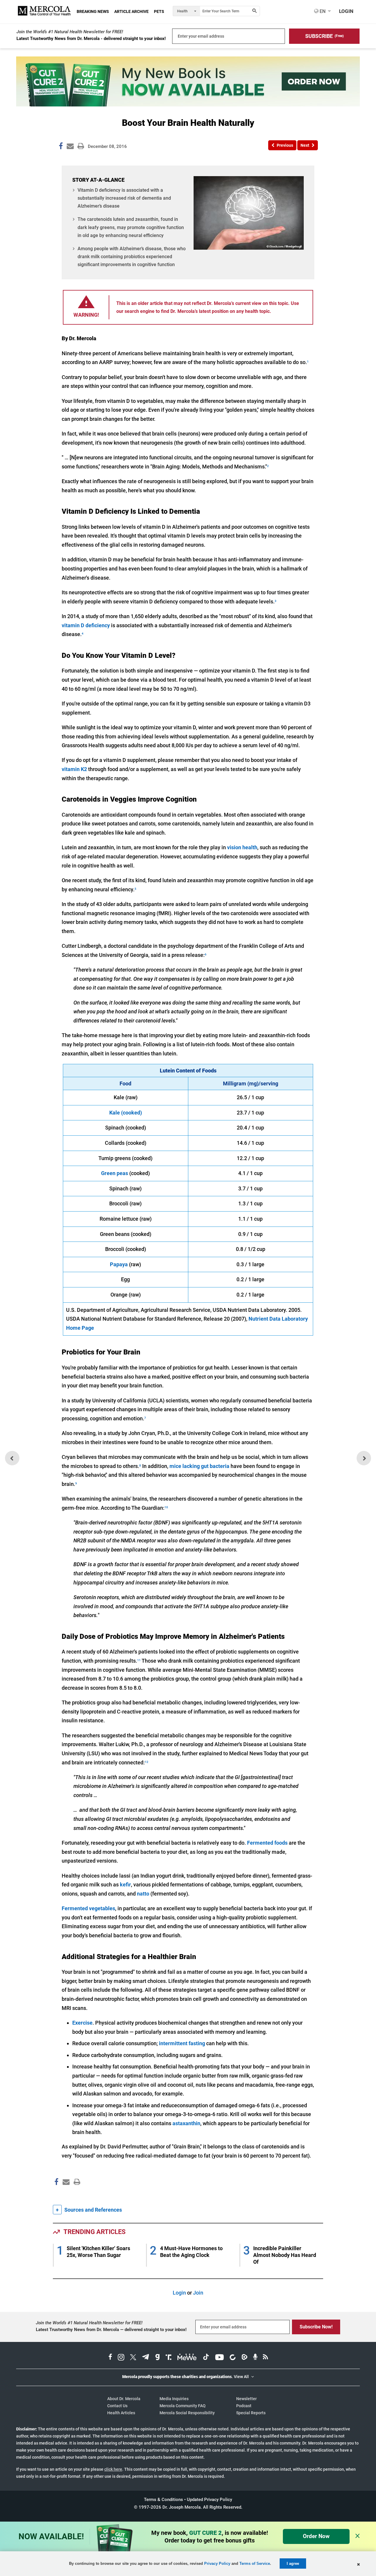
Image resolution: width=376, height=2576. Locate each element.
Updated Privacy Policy (209, 2500)
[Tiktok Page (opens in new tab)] (206, 2358)
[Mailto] (65, 2194)
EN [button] (322, 11)
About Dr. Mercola (124, 2399)
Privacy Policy (217, 2564)
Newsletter (246, 2399)
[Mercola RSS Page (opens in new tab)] (265, 2358)
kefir (125, 1885)
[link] (61, 147)
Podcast (244, 2406)
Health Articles (121, 2413)
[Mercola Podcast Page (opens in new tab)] (255, 2358)
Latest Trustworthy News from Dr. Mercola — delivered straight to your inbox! (111, 2330)
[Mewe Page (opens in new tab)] (187, 2358)
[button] (324, 36)
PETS (159, 11)
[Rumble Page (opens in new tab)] (244, 2358)
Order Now (316, 2536)
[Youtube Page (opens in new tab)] (219, 2358)
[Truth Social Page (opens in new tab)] (169, 2358)
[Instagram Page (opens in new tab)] (121, 2358)
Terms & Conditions (163, 2500)
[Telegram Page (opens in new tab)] (146, 2358)
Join (198, 2293)
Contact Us (117, 2406)
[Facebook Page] (56, 2194)
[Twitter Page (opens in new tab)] (133, 2358)
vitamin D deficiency (86, 625)
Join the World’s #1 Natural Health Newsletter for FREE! (70, 32)
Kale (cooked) (126, 1113)
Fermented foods (267, 1843)
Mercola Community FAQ (183, 2406)
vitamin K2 (74, 769)
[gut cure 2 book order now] (188, 105)
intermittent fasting (182, 2043)
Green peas (115, 1173)
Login (179, 2293)
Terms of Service (255, 2564)
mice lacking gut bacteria (199, 1466)
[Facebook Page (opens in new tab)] (110, 2358)
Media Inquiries (174, 2399)
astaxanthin (186, 2123)
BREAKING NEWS (93, 11)
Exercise (82, 2023)
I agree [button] (293, 2564)
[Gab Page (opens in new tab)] (157, 2358)
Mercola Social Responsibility (187, 2413)
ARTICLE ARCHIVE (131, 11)
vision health (242, 847)
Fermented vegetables (88, 1908)
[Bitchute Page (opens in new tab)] (233, 2358)
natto (143, 1894)
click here (113, 2469)
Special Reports (251, 2413)
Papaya (119, 1264)
